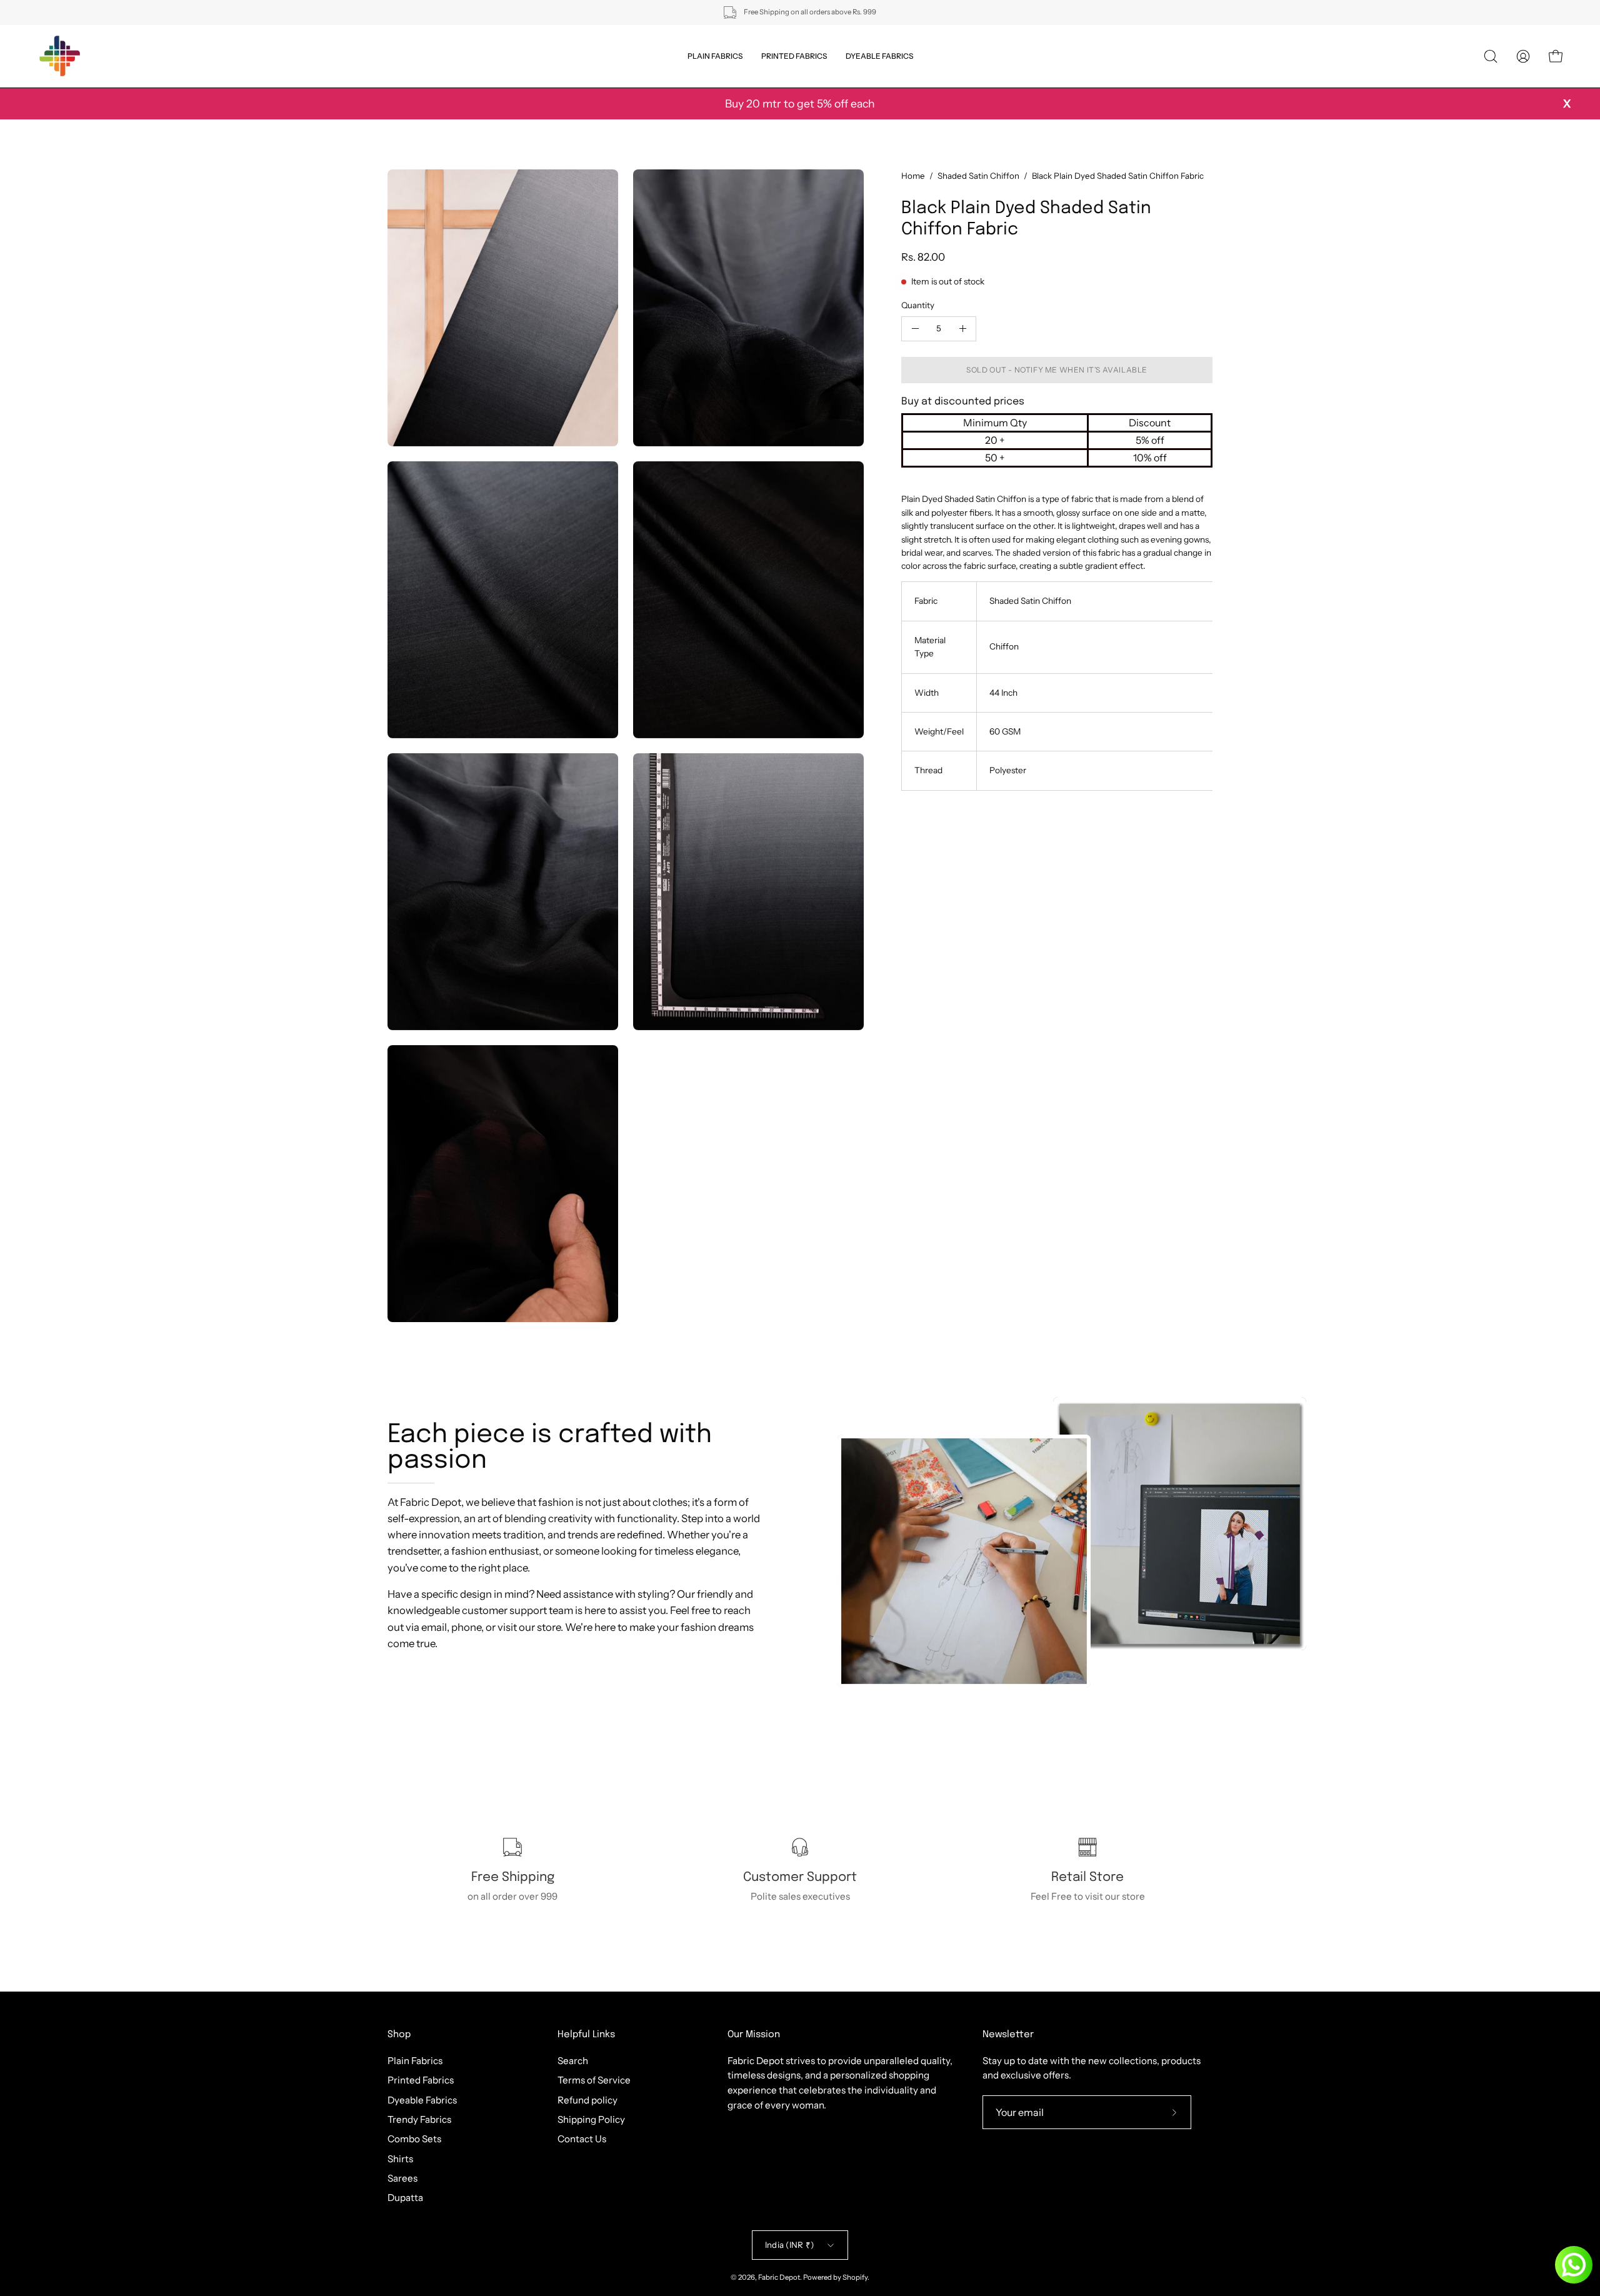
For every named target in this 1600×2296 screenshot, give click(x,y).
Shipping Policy (591, 2119)
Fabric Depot (779, 2277)
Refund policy (587, 2099)
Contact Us (582, 2139)
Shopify (855, 2277)
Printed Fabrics (421, 2080)
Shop (399, 2035)
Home (913, 176)
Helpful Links (586, 2035)
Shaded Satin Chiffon (978, 176)
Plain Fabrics (415, 2061)
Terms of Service (594, 2080)
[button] (1491, 56)
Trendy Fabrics (419, 2119)
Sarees (402, 2178)
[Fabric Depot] (59, 56)
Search (573, 2061)
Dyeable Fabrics (422, 2099)
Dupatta (405, 2198)
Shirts (400, 2158)
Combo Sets (414, 2139)
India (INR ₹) (789, 2245)
